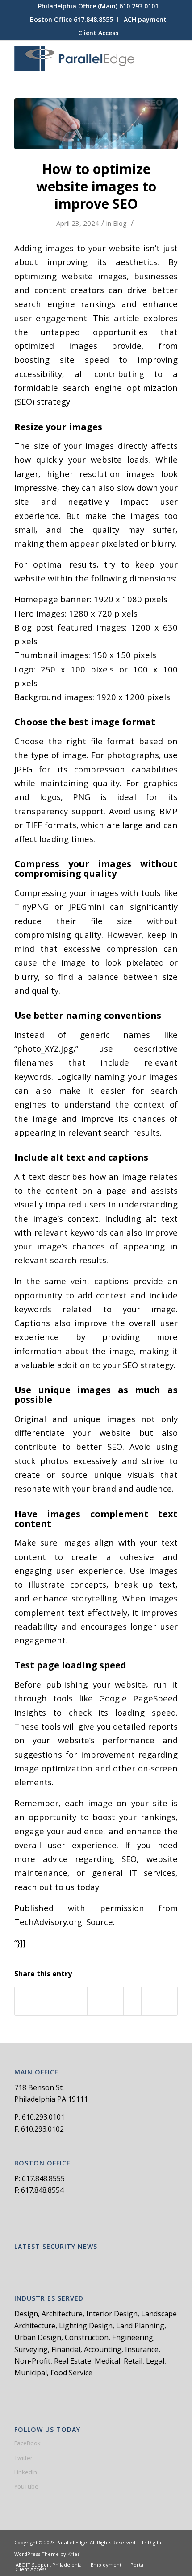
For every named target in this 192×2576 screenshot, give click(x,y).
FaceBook (27, 2443)
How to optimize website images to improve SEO (96, 186)
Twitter (23, 2458)
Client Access (98, 33)
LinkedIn (26, 2472)
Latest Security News (56, 2247)
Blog (120, 223)
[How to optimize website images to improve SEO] (96, 124)
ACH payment (145, 19)
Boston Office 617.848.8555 (71, 19)
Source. (100, 1922)
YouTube (26, 2486)
